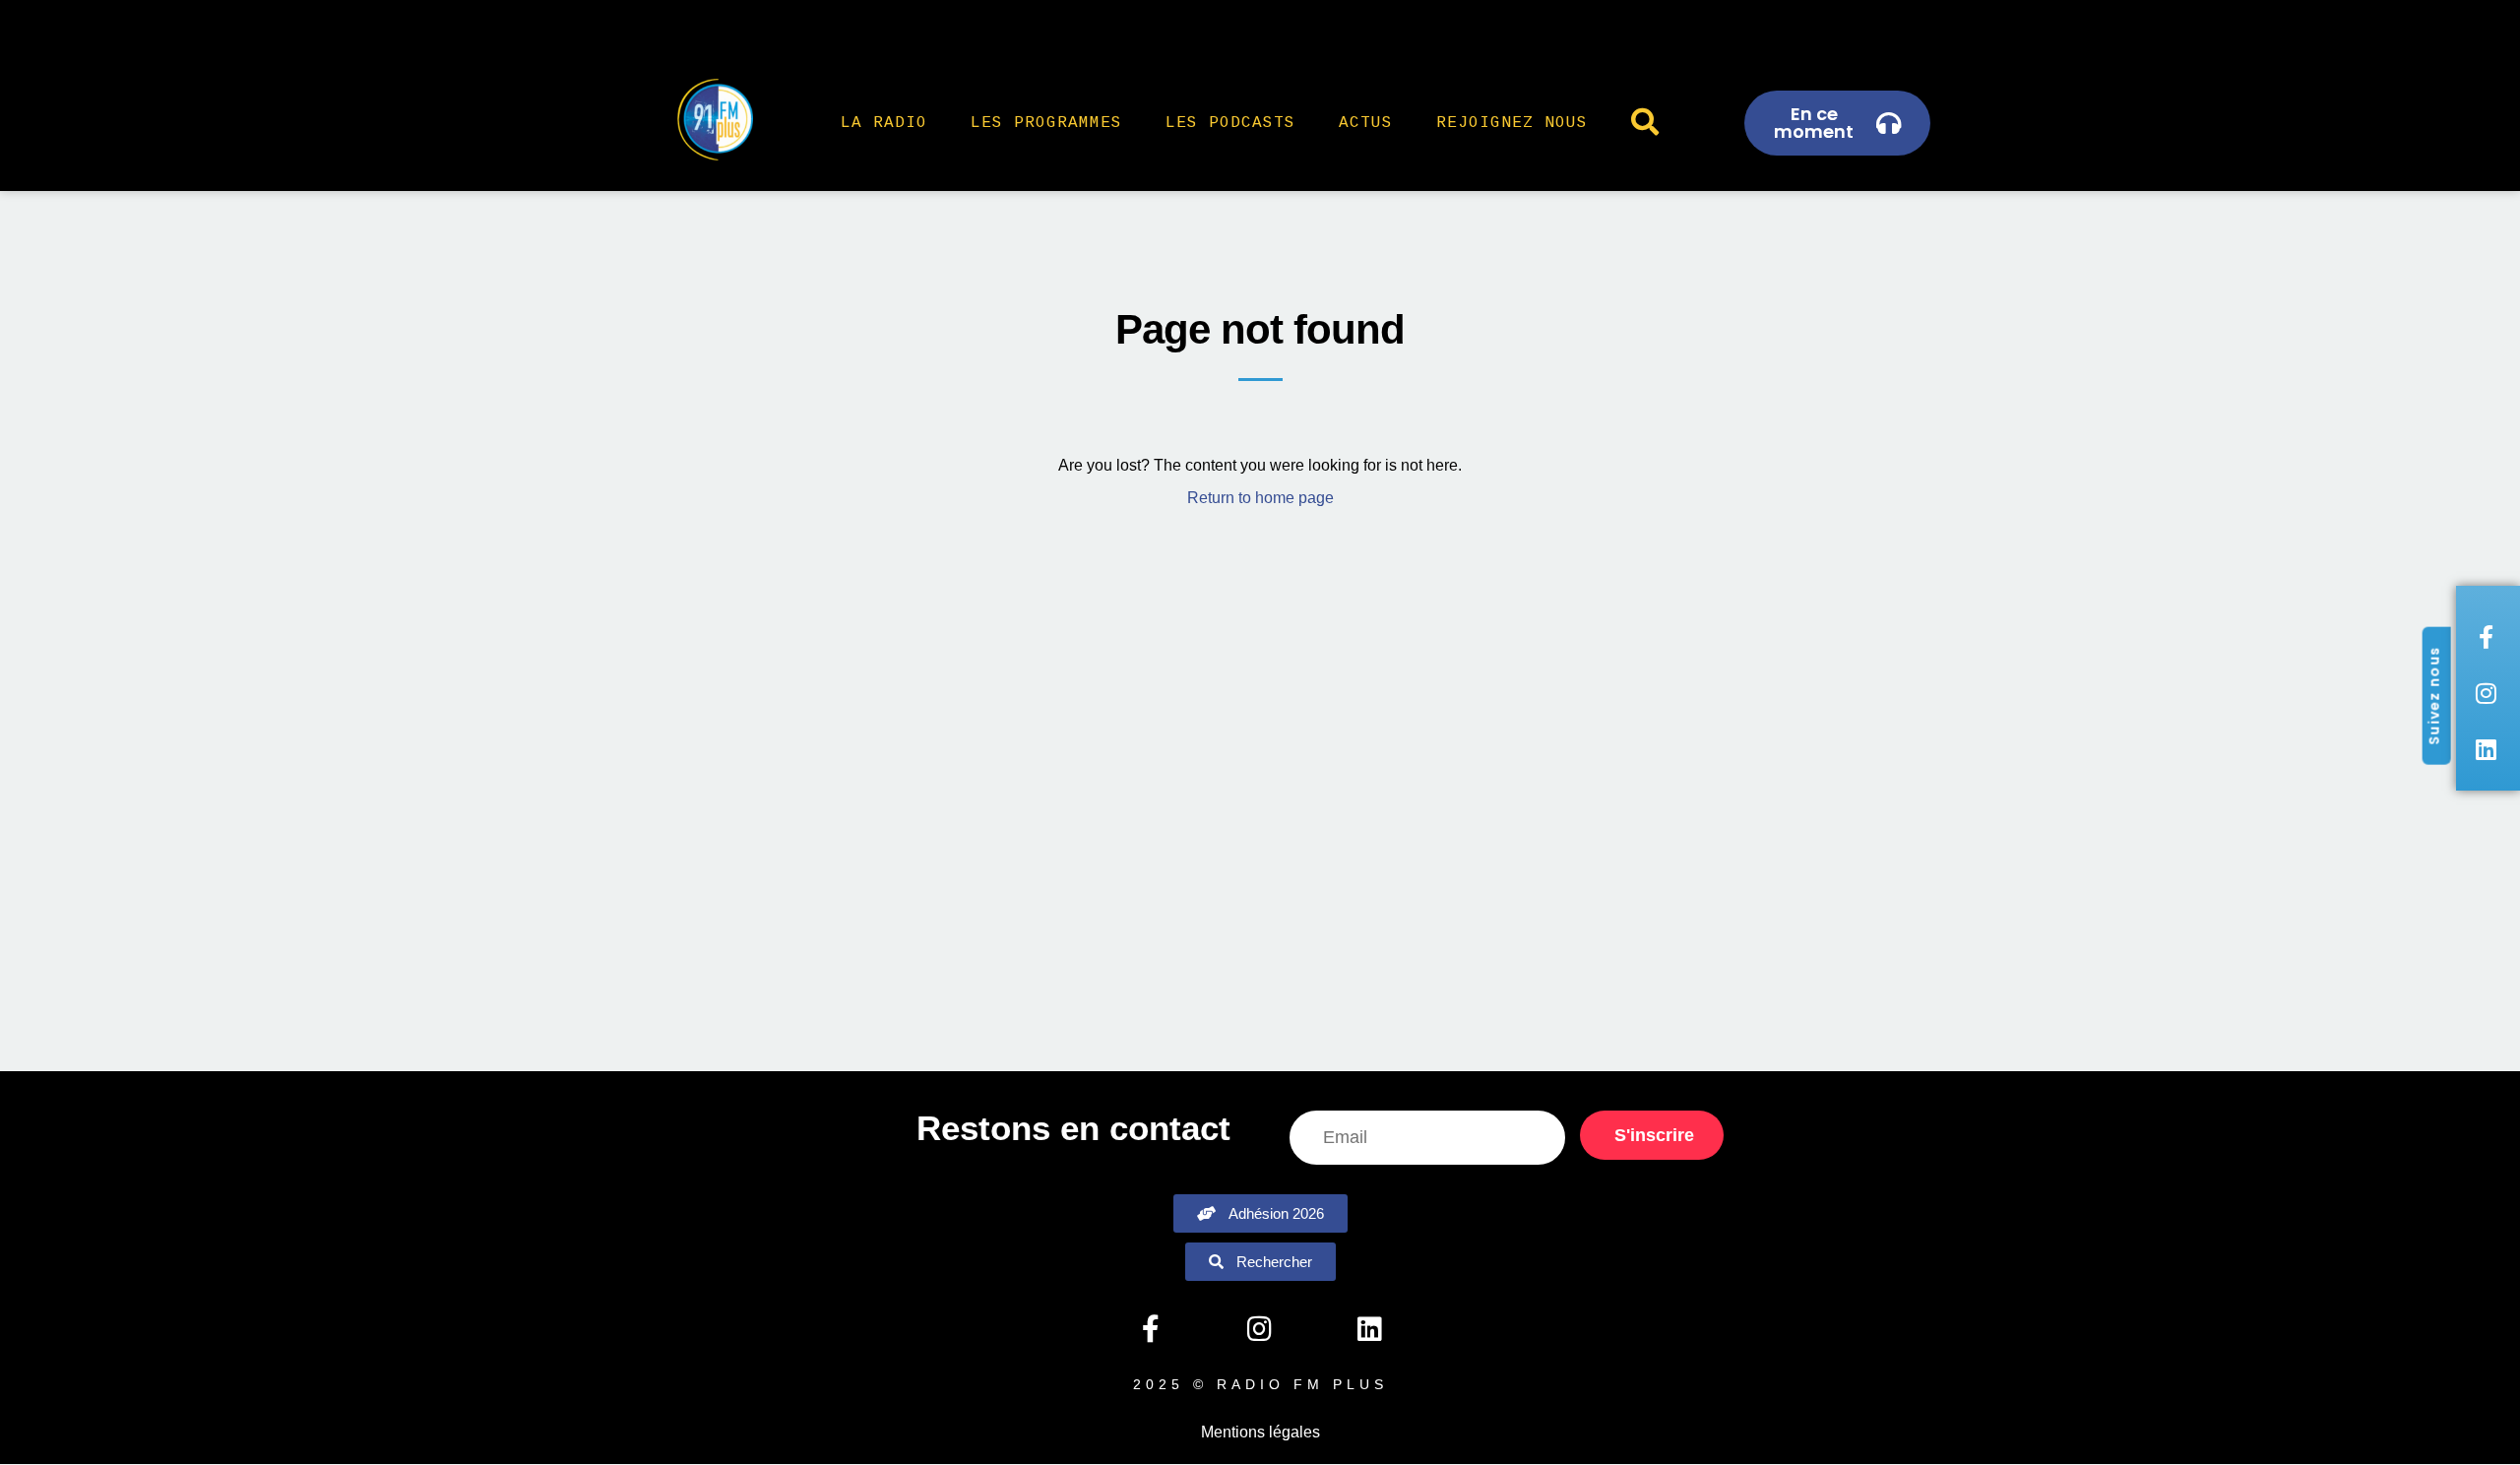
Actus (1366, 123)
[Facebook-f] (1150, 1329)
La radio (884, 123)
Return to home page (1260, 498)
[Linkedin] (1369, 1329)
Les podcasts (1230, 123)
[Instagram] (1260, 1329)
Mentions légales (1260, 1432)
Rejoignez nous (1512, 123)
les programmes (1046, 123)
